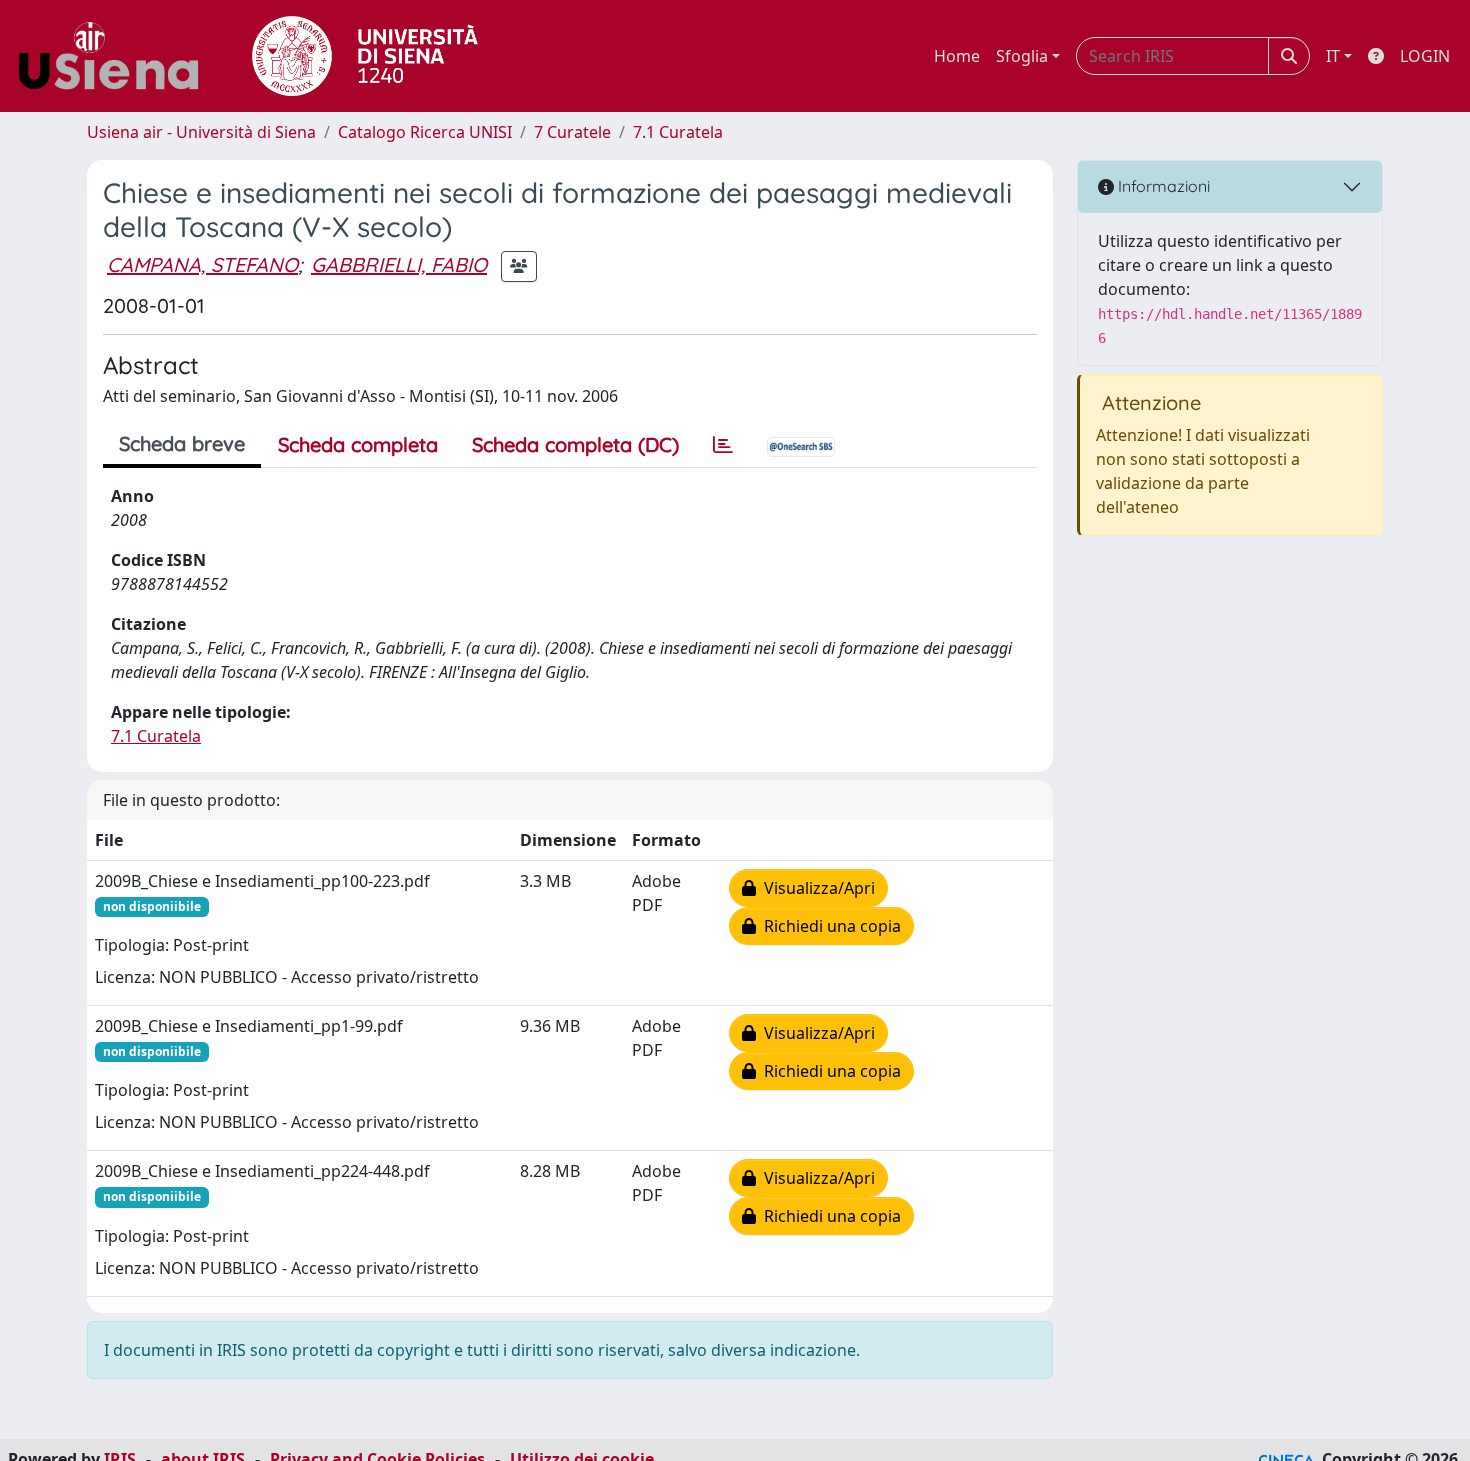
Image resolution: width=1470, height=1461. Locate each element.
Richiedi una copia (828, 926)
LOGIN (1425, 56)
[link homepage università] (365, 56)
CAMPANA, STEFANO (202, 264)
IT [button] (1333, 56)
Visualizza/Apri (815, 888)
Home (957, 56)
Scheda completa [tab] (358, 444)
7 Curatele (572, 132)
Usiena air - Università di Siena (201, 132)
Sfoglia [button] (1022, 56)
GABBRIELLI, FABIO (399, 264)
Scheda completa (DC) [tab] (575, 444)
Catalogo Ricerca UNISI (425, 132)
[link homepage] (116, 56)
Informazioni (1162, 186)
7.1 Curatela (678, 132)
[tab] (723, 445)
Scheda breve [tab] (182, 443)
